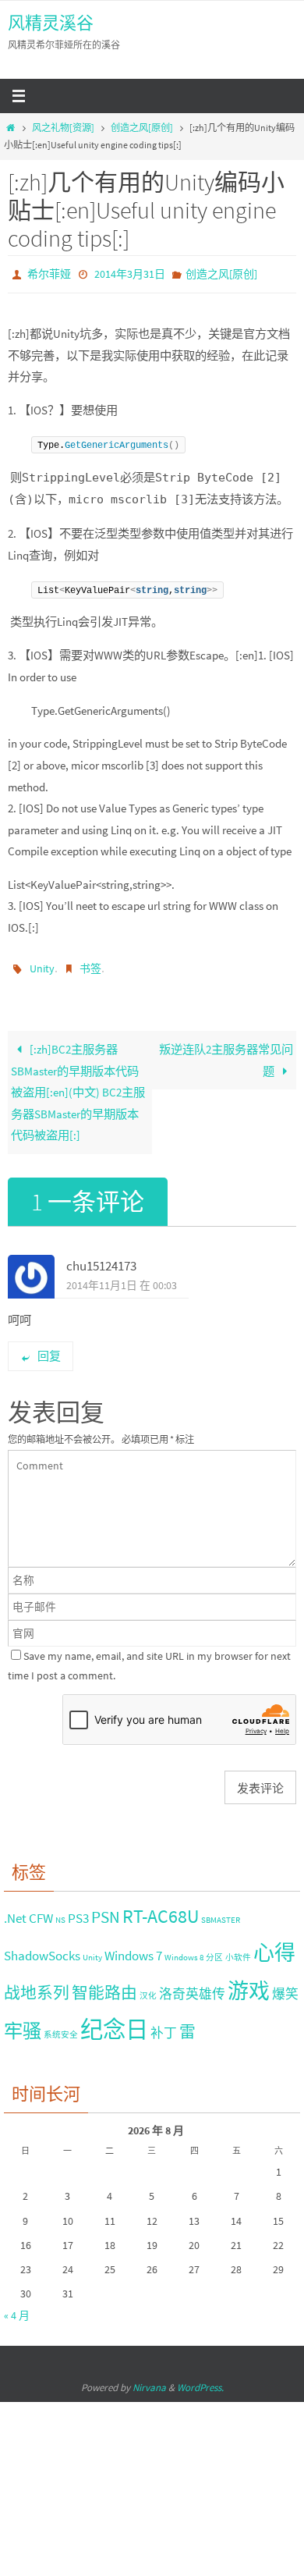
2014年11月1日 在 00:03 (122, 1278)
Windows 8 (184, 1951)
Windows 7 (133, 1949)
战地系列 (37, 1986)
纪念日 (114, 2022)
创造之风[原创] (142, 128)
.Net (15, 1912)
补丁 (164, 2026)
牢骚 (23, 2024)
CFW (41, 1912)
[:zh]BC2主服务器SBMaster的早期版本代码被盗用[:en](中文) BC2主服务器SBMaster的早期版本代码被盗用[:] (78, 1086)
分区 (214, 1951)
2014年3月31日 (130, 273)
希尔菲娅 (49, 273)
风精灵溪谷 (51, 23)
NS (60, 1914)
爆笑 (285, 1987)
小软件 (238, 1951)
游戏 (249, 1984)
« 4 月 (17, 2309)
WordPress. (200, 2381)
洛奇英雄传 (192, 1987)
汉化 (148, 1989)
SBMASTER (221, 1914)
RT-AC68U (161, 1910)
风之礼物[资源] (63, 128)
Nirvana (149, 2381)
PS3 (78, 1912)
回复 (49, 1349)
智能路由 (104, 1986)
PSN (106, 1911)
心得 (274, 1945)
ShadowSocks (42, 1949)
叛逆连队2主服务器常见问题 (226, 1054)
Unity (42, 965)
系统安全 (61, 2028)
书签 (90, 965)
